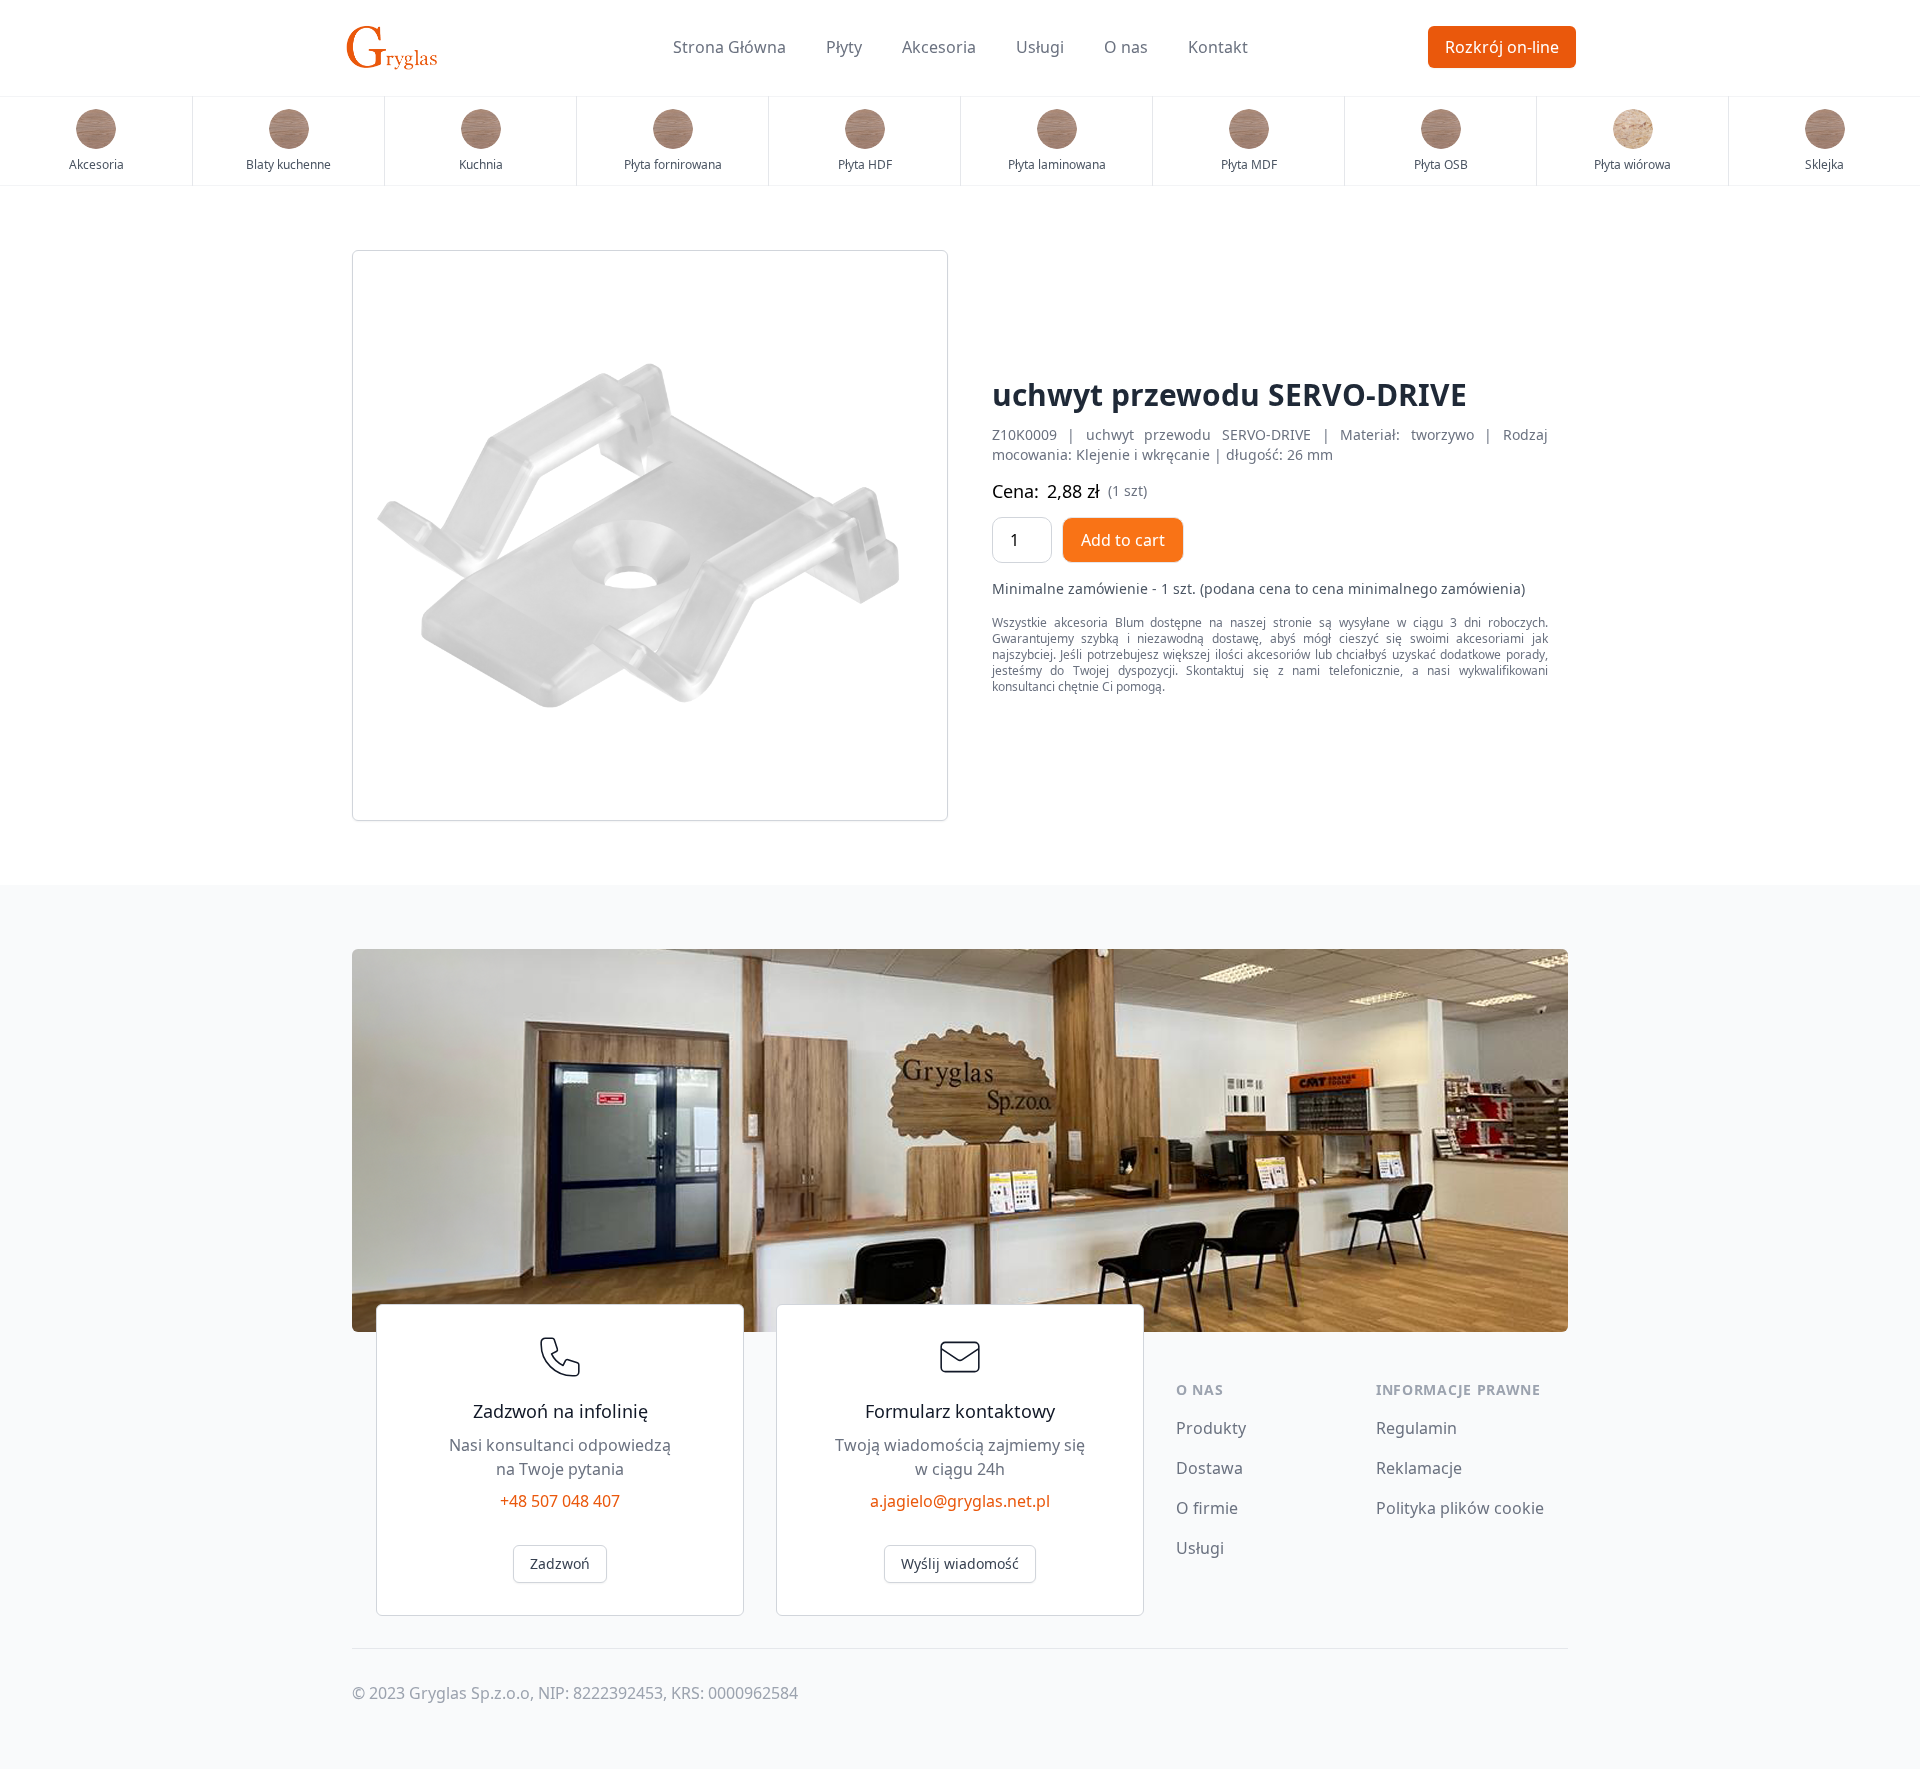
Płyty (844, 47)
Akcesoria (939, 47)
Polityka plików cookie (1460, 1508)
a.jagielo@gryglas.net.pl (960, 1501)
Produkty (1211, 1428)
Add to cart (1123, 540)
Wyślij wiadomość (960, 1563)
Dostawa (1209, 1468)
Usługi (1040, 47)
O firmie (1207, 1508)
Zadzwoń (560, 1563)
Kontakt (1218, 47)
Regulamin (1416, 1428)
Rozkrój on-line (1502, 47)
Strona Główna (729, 47)
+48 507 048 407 (560, 1501)
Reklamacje (1419, 1468)
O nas (1126, 47)
